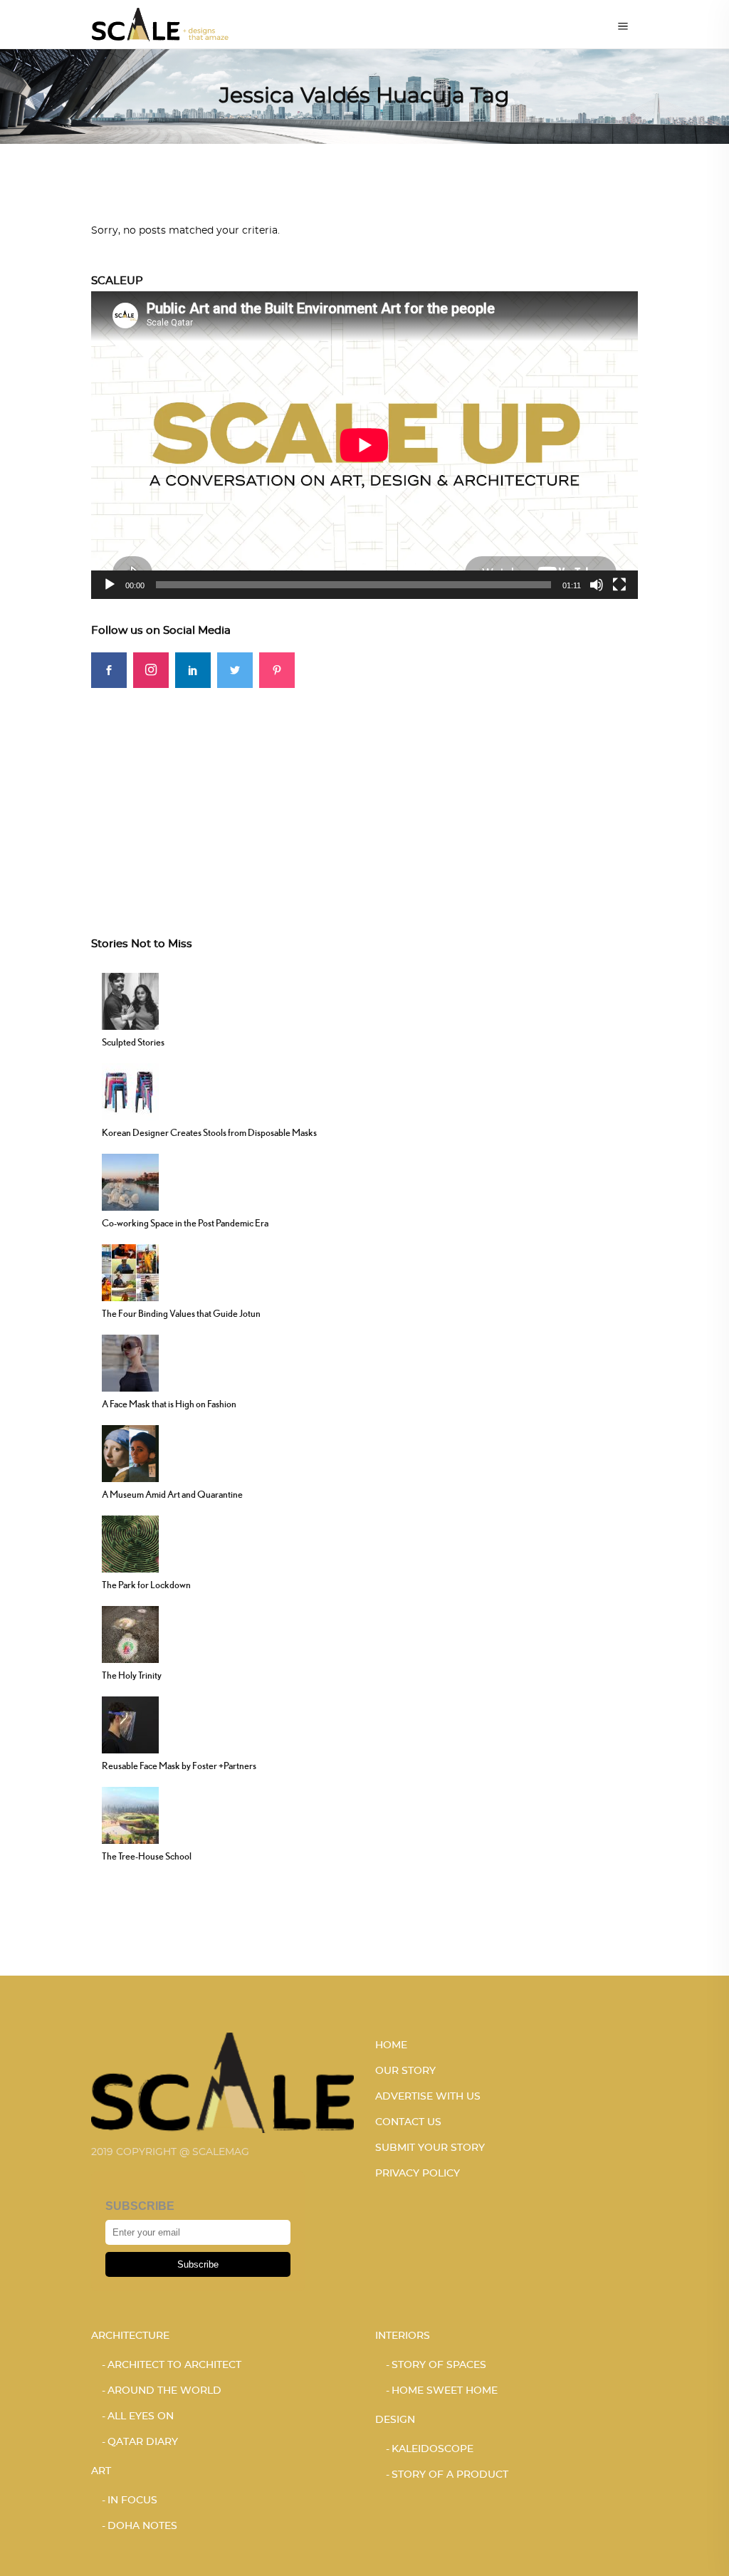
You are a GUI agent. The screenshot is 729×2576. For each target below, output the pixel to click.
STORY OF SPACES (439, 2365)
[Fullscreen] (619, 585)
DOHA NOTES (142, 2526)
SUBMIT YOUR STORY (430, 2148)
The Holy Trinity (132, 1675)
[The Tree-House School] (130, 1814)
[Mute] (597, 585)
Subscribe (198, 2264)
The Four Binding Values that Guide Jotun (181, 1313)
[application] (364, 445)
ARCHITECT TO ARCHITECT (174, 2365)
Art (101, 2471)
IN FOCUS (132, 2501)
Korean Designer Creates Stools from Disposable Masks (209, 1132)
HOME (391, 2045)
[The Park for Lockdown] (130, 1543)
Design (395, 2420)
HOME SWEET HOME (445, 2391)
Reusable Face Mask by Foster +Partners (179, 1766)
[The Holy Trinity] (130, 1633)
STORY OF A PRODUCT (450, 2475)
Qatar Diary (143, 2442)
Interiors (403, 2336)
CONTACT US (408, 2122)
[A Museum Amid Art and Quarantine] (130, 1452)
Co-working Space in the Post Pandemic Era (185, 1223)
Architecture (130, 2336)
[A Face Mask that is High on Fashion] (130, 1362)
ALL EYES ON (141, 2416)
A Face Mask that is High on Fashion (169, 1404)
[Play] (110, 585)
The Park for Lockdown (146, 1585)
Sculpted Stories (133, 1042)
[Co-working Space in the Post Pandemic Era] (130, 1181)
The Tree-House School (147, 1856)
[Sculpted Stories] (130, 1000)
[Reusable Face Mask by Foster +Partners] (130, 1724)
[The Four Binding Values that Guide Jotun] (130, 1271)
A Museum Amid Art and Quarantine (172, 1494)
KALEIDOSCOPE (432, 2449)
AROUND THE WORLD (164, 2391)
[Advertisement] (364, 788)
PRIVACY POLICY (418, 2174)
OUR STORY (405, 2071)
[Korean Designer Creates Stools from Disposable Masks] (130, 1090)
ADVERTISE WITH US (428, 2097)
